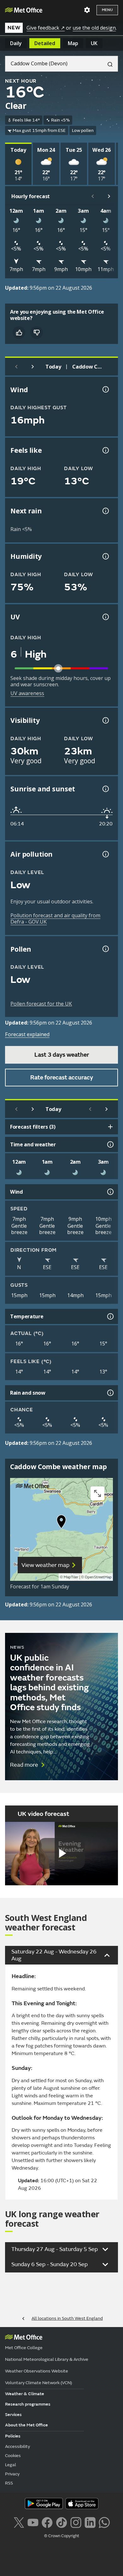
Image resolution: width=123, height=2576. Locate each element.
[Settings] (87, 10)
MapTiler (71, 1577)
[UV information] (105, 617)
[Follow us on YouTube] (33, 2522)
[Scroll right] (109, 196)
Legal (11, 2465)
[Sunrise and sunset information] (105, 789)
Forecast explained (27, 1034)
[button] (61, 1523)
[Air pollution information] (105, 854)
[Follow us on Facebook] (47, 2522)
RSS (9, 2483)
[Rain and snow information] (110, 1393)
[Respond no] (37, 333)
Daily (16, 43)
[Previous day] (16, 367)
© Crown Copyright (62, 2536)
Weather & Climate (25, 2394)
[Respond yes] (19, 333)
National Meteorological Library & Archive (47, 2359)
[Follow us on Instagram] (76, 2522)
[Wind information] (110, 1192)
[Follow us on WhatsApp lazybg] (104, 2522)
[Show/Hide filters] (110, 1127)
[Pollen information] (105, 949)
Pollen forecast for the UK (41, 1004)
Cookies (13, 2456)
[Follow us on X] (19, 2522)
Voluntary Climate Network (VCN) (38, 2383)
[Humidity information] (105, 556)
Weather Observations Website (37, 2371)
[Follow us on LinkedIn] (90, 2522)
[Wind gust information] (105, 389)
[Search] (108, 64)
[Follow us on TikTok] (61, 2522)
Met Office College (24, 2348)
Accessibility (18, 2446)
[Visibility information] (105, 720)
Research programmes (28, 2404)
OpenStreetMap (98, 1577)
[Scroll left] (93, 196)
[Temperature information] (110, 1316)
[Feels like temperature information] (105, 450)
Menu (107, 10)
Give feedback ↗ (46, 28)
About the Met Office (26, 2425)
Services (13, 2415)
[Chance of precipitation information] (105, 511)
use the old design (94, 28)
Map (73, 43)
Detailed (45, 43)
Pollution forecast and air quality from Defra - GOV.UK (55, 919)
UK (94, 43)
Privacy (12, 2474)
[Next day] (33, 367)
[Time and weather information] (110, 1144)
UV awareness (27, 693)
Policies (13, 2436)
